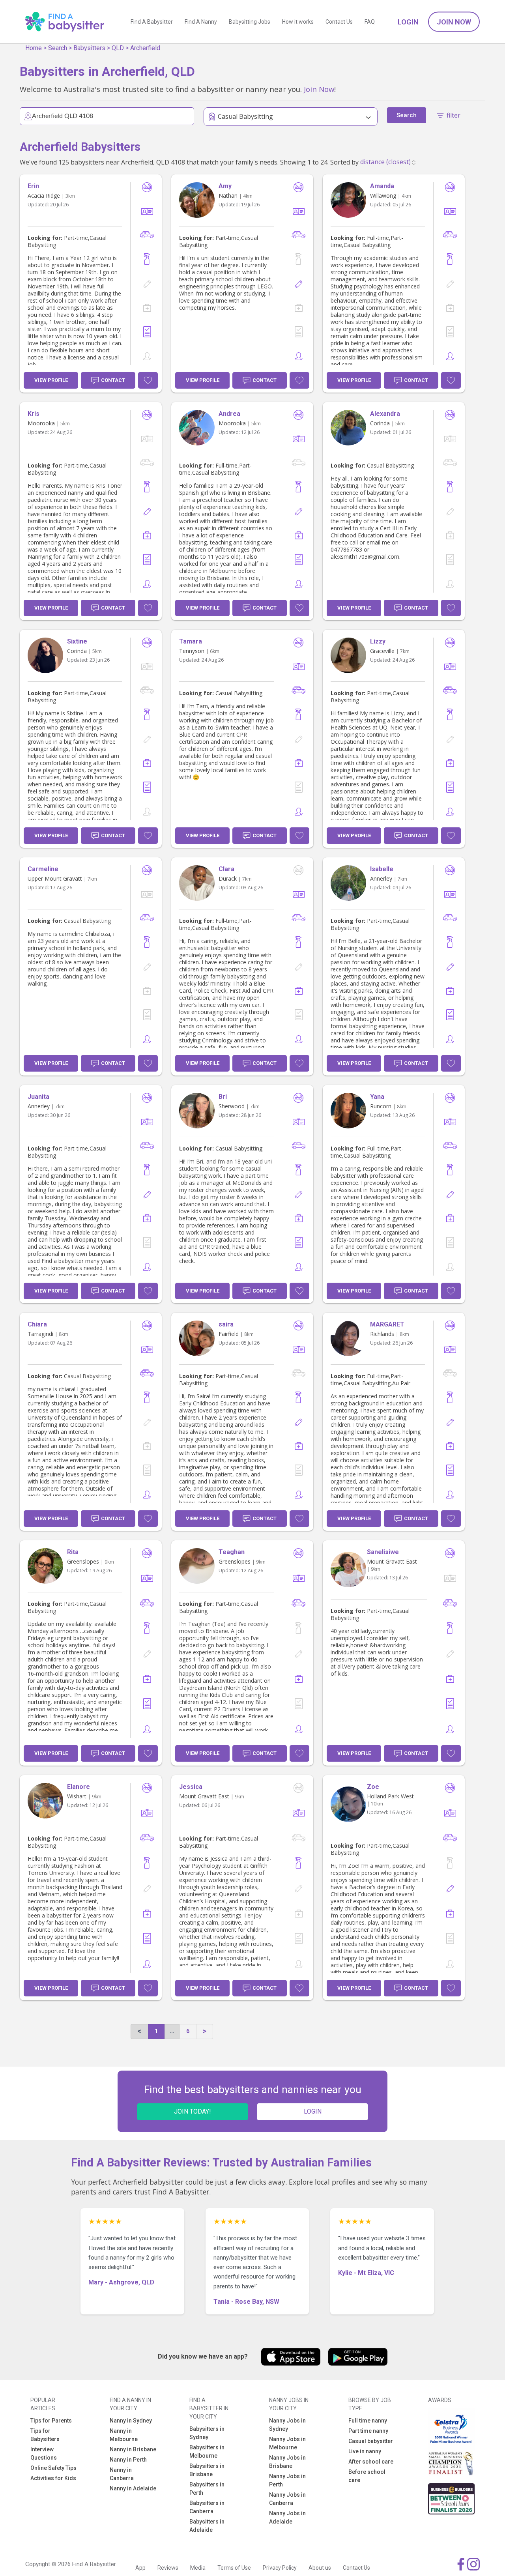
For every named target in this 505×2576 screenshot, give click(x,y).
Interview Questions (44, 2453)
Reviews (168, 2568)
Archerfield (145, 48)
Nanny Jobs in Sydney (287, 2425)
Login (408, 22)
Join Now (454, 22)
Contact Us (339, 22)
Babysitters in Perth (207, 2489)
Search (58, 48)
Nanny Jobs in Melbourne (287, 2443)
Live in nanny (365, 2451)
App (140, 2568)
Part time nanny (368, 2431)
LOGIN (313, 2111)
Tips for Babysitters (45, 2435)
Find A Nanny (201, 22)
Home (34, 48)
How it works (298, 22)
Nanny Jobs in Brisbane (287, 2462)
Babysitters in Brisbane (207, 2470)
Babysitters (89, 48)
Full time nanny (368, 2421)
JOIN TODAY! (193, 2111)
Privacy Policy (280, 2568)
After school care (371, 2462)
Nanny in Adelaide (133, 2488)
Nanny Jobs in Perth (287, 2480)
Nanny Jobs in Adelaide (287, 2517)
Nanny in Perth (128, 2460)
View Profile (51, 380)
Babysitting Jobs (250, 22)
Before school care (367, 2476)
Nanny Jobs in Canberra (287, 2499)
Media (198, 2568)
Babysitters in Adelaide (207, 2526)
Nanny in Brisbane (133, 2449)
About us (320, 2568)
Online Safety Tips (53, 2468)
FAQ (370, 22)
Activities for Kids (53, 2478)
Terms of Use (234, 2568)
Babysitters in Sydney (207, 2433)
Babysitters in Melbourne (207, 2452)
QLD (118, 48)
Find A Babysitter (152, 22)
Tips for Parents (51, 2421)
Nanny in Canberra (122, 2474)
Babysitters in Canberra (207, 2507)
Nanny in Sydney (131, 2421)
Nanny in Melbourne (124, 2435)
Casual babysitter (371, 2441)
